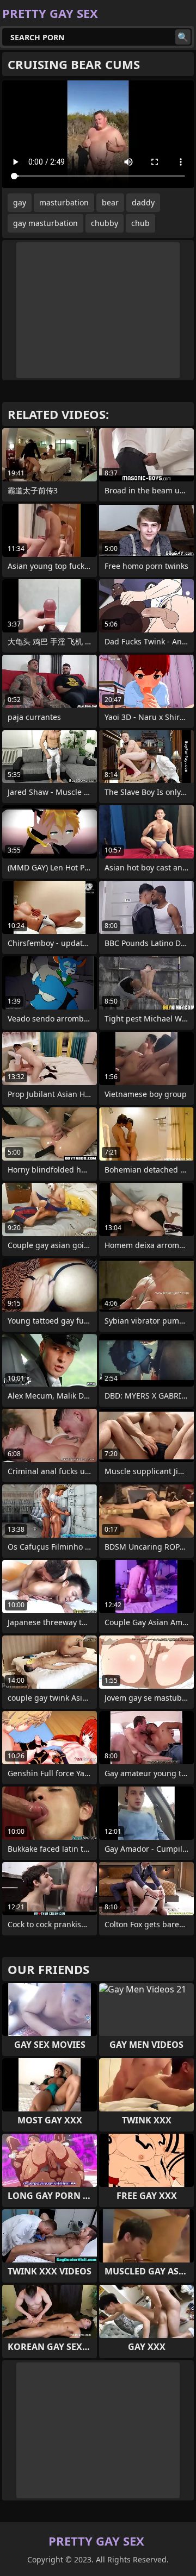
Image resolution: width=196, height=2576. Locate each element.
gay (20, 202)
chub (140, 223)
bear (110, 202)
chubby (105, 223)
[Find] (183, 37)
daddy (143, 202)
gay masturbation (45, 223)
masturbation (64, 202)
